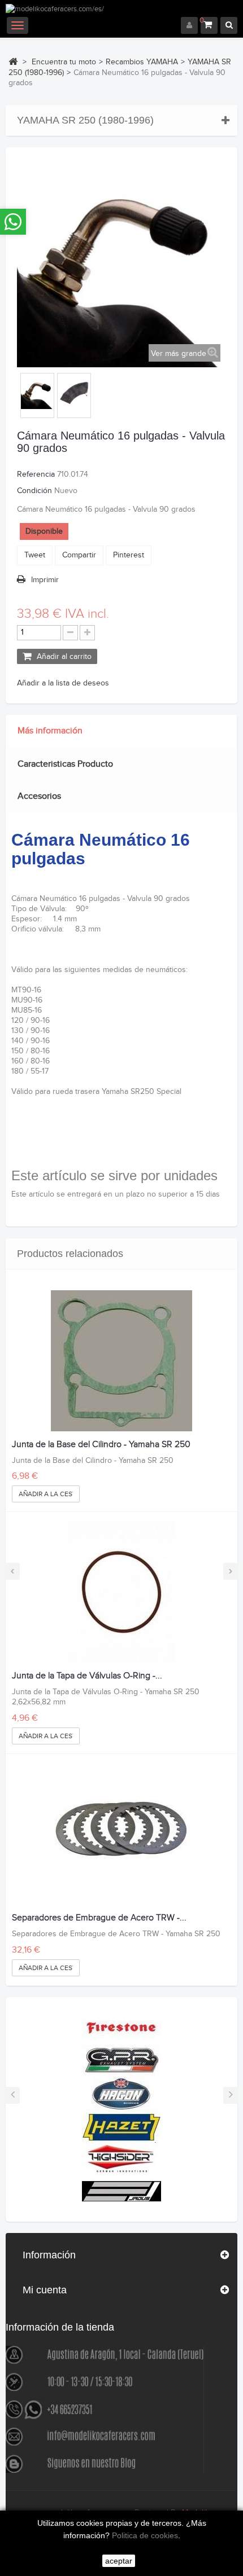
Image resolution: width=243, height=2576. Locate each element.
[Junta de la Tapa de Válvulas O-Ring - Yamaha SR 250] (121, 1592)
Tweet (35, 555)
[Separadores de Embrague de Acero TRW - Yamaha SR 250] (121, 1834)
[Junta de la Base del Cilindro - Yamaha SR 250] (121, 1361)
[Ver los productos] (121, 2027)
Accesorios (39, 796)
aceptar (119, 2561)
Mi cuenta (45, 2290)
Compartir (79, 555)
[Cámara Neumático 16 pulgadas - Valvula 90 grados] (37, 393)
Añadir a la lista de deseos (63, 683)
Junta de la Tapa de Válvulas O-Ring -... (87, 1676)
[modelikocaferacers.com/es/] (121, 10)
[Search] (229, 25)
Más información (50, 731)
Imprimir (45, 580)
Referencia (36, 474)
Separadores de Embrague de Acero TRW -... (99, 1918)
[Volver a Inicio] (13, 61)
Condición (34, 491)
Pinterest (129, 555)
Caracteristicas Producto (65, 764)
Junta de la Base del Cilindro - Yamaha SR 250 (101, 1445)
